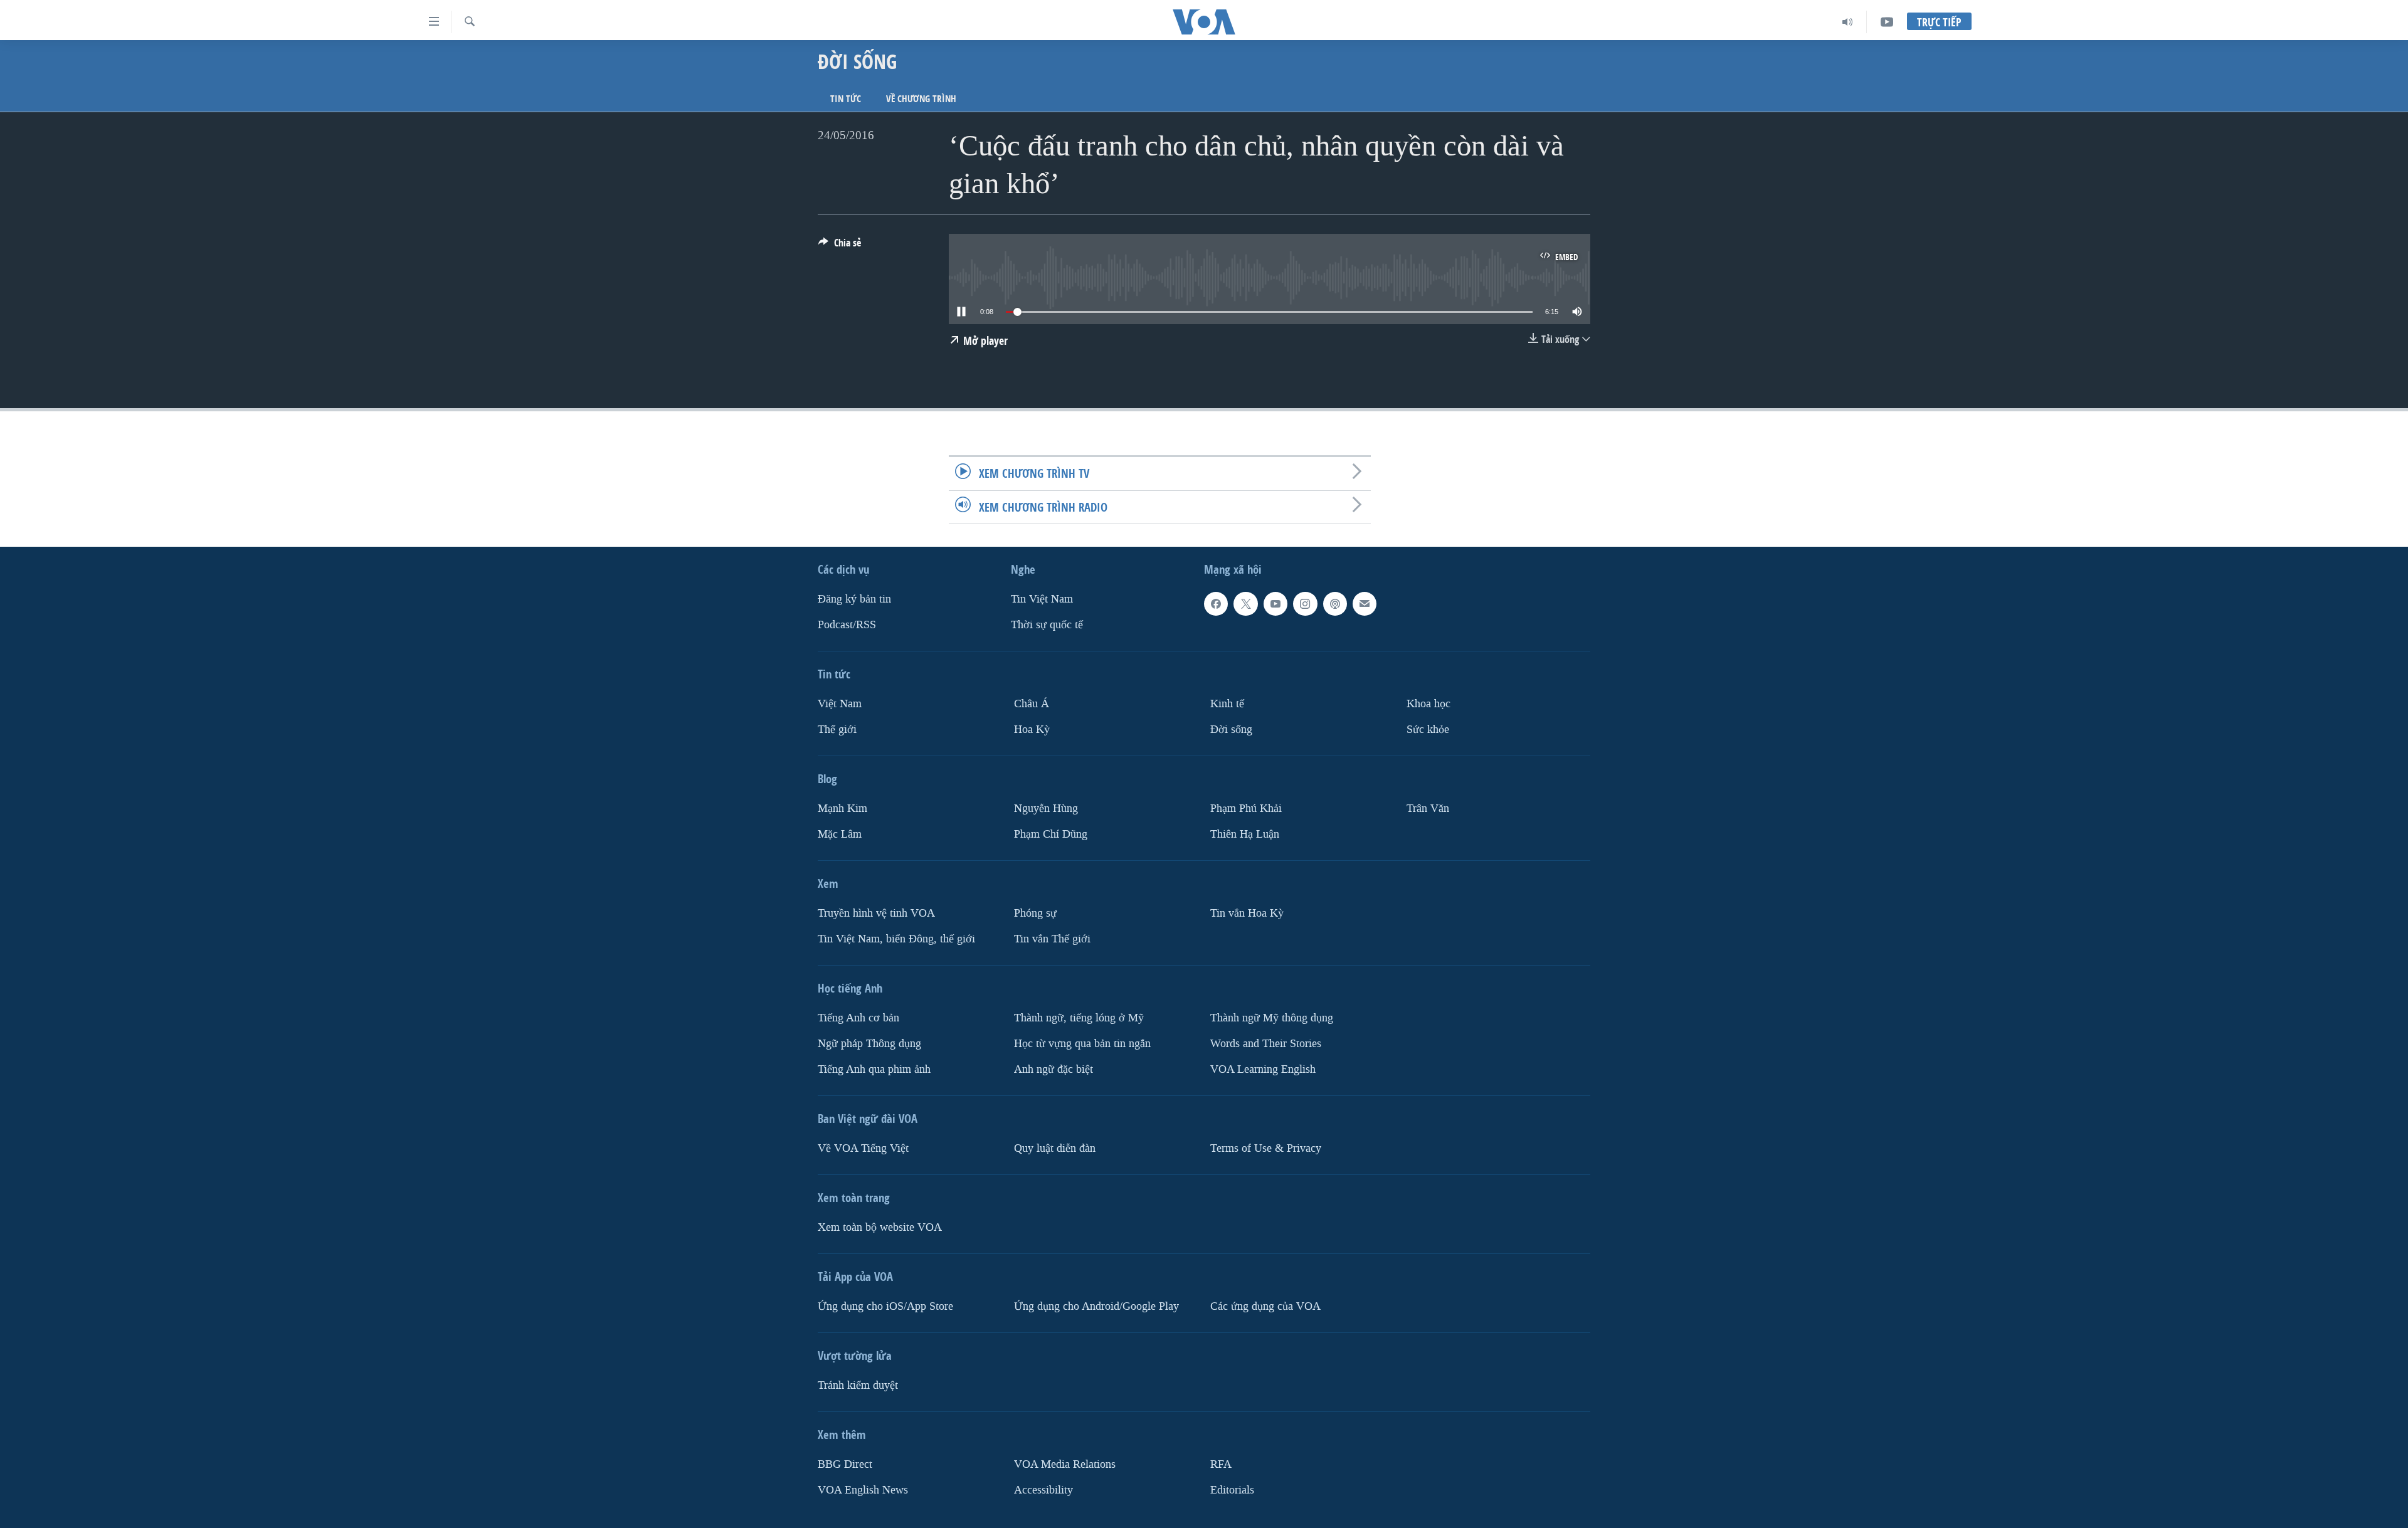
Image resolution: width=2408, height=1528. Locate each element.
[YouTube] (1887, 22)
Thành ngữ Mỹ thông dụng (1272, 1017)
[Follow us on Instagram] (1305, 604)
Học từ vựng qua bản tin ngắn (1082, 1043)
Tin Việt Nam (1042, 599)
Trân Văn (1428, 809)
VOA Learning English (1263, 1069)
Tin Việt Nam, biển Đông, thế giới (896, 938)
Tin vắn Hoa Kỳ (1247, 913)
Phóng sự (1035, 913)
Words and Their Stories (1266, 1043)
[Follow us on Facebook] (1216, 604)
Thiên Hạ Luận (1245, 834)
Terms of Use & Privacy (1266, 1148)
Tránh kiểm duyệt (858, 1385)
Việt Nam (840, 704)
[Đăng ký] (1365, 604)
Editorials (1232, 1489)
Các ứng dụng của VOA (1265, 1306)
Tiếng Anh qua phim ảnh (874, 1069)
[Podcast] (1335, 604)
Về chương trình (921, 99)
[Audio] (1848, 22)
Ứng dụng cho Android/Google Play (1096, 1306)
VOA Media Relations (1065, 1464)
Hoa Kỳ (1032, 730)
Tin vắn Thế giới (1052, 938)
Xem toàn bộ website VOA (880, 1227)
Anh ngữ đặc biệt (1053, 1069)
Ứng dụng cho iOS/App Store (885, 1306)
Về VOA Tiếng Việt (863, 1148)
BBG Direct (845, 1464)
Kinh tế (1227, 704)
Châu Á (1032, 704)
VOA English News (863, 1489)
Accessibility (1043, 1489)
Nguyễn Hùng (1046, 809)
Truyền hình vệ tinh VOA (876, 913)
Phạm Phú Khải (1246, 809)
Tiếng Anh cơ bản (858, 1017)
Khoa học (1428, 704)
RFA (1221, 1464)
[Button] (840, 246)
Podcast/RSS (847, 625)
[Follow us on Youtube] (1275, 604)
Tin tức (846, 99)
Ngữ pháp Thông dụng (869, 1043)
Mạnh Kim (842, 809)
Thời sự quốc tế (1047, 625)
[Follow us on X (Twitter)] (1245, 604)
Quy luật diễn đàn (1055, 1148)
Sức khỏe (1428, 730)
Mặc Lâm (840, 834)
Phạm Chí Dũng (1051, 834)
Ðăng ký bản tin (854, 599)
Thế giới (837, 730)
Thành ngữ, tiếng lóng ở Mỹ (1079, 1017)
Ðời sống (1231, 730)
